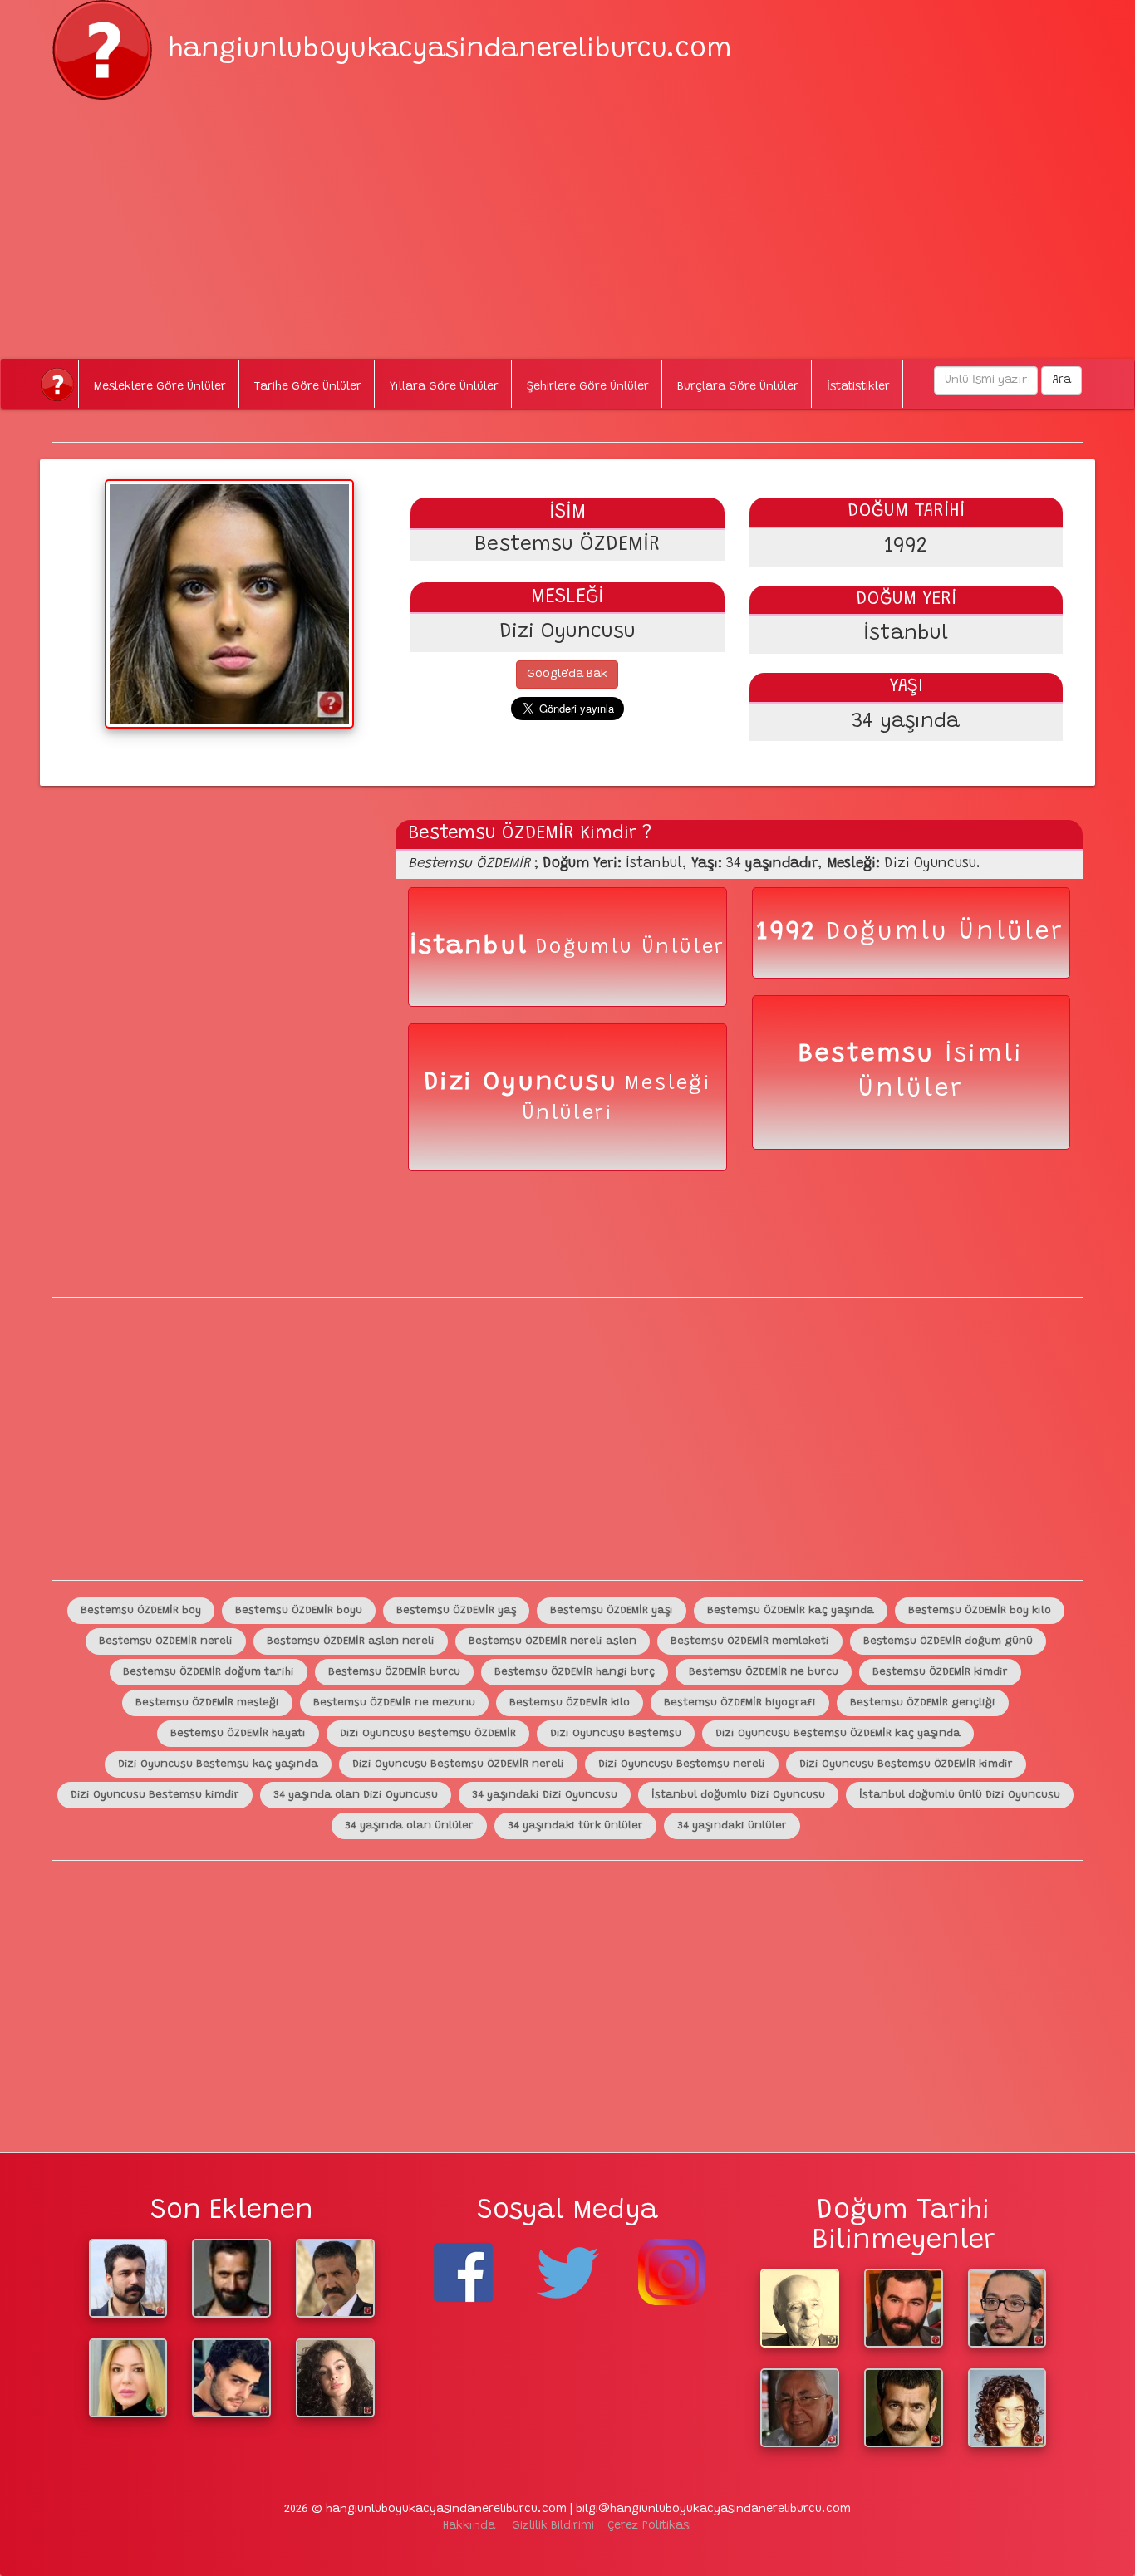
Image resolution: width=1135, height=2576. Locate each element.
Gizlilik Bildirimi (553, 2526)
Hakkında (469, 2526)
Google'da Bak (567, 675)
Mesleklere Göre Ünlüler (160, 387)
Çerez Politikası (650, 2526)
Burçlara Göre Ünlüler (738, 387)
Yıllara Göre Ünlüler (444, 387)
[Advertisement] (567, 216)
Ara (1061, 380)
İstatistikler (858, 387)
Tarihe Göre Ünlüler (308, 387)
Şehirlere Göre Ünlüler (588, 387)
